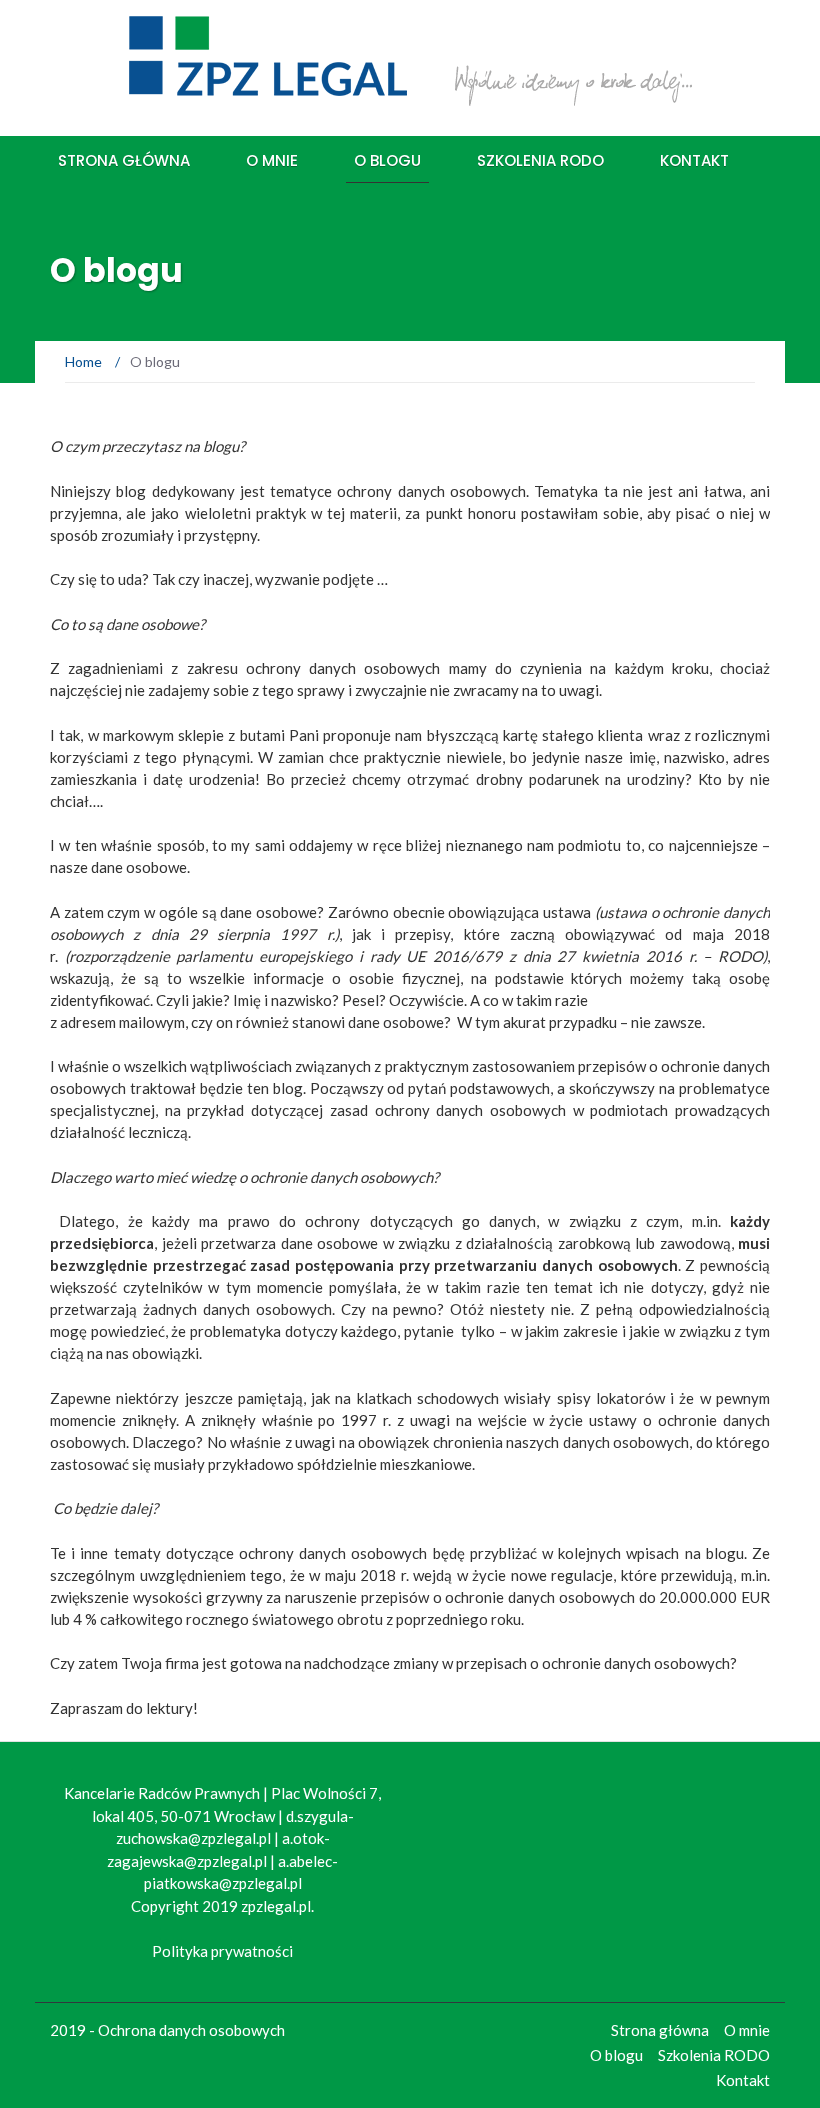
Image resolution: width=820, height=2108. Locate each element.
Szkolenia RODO (540, 160)
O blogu (387, 160)
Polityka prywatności (222, 1951)
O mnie (272, 160)
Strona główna (124, 160)
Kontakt (694, 160)
